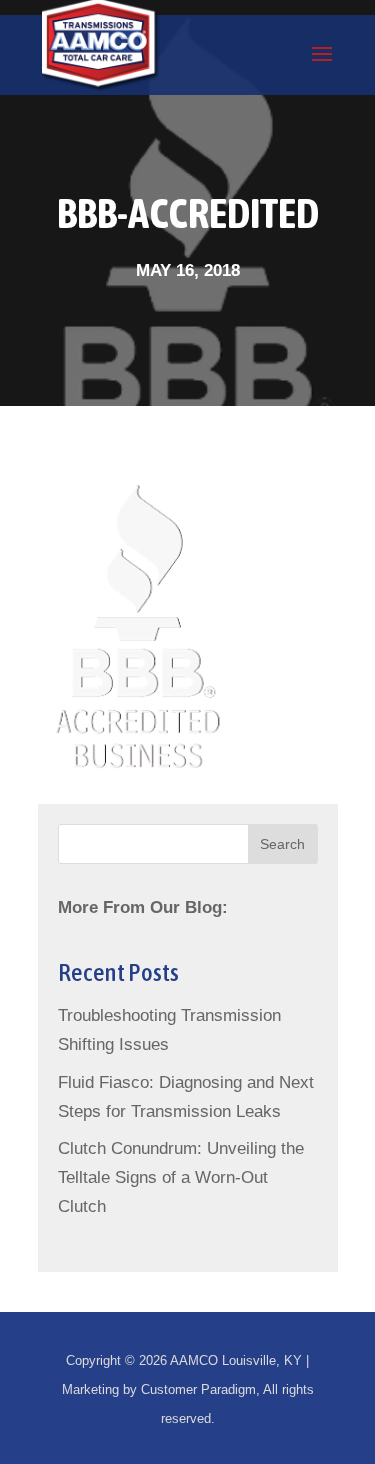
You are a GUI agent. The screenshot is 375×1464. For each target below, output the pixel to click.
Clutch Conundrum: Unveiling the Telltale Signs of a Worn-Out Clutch (181, 1177)
